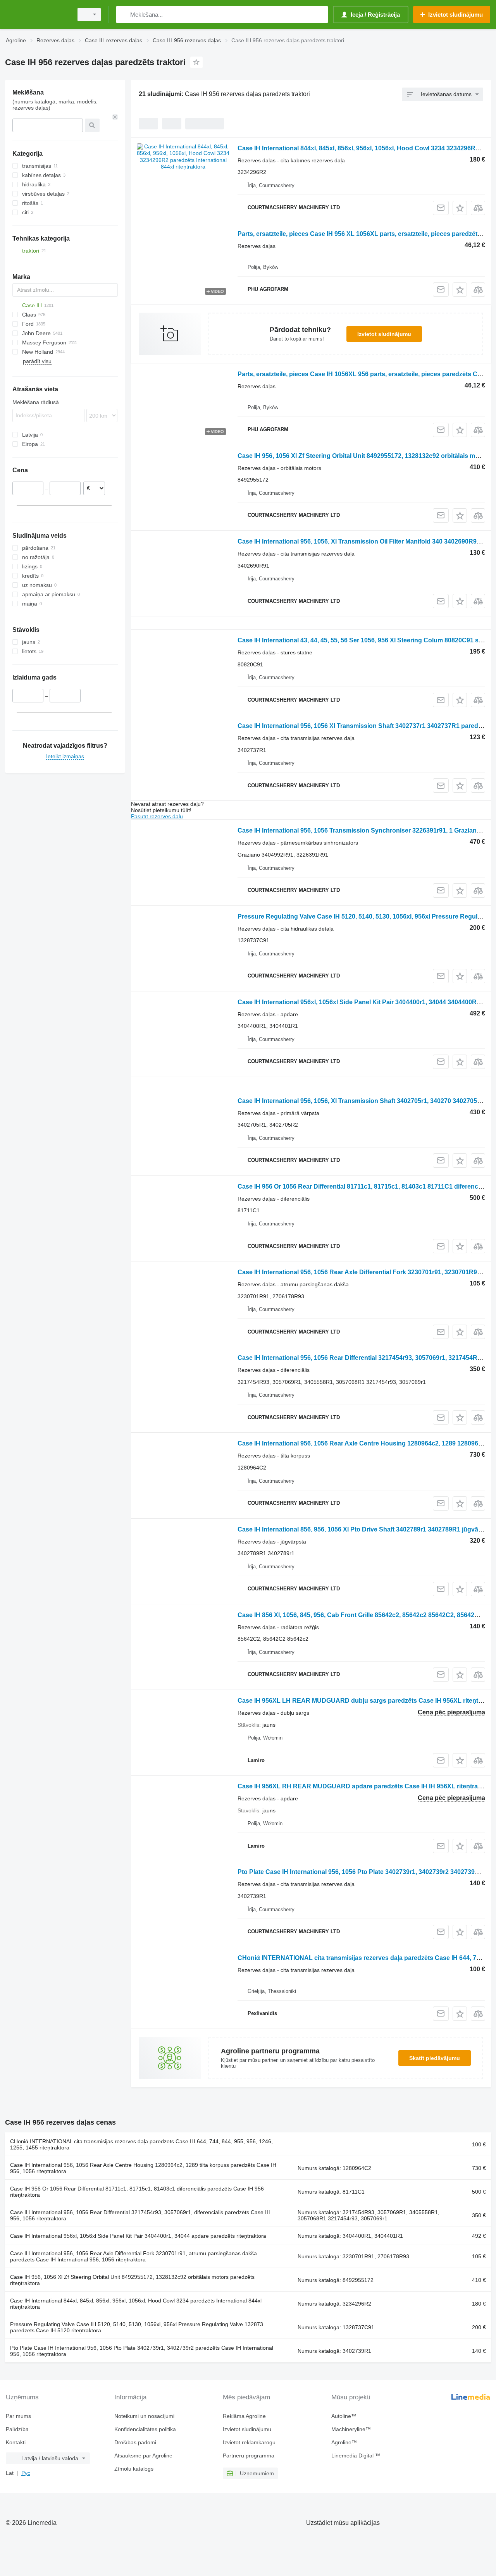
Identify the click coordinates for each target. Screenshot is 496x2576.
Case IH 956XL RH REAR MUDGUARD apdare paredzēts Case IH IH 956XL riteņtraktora (365, 1786)
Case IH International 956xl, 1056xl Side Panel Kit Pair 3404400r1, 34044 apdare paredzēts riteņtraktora (138, 2236)
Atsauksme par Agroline (143, 2456)
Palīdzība (17, 2429)
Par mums (18, 2416)
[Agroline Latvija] (37, 15)
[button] (460, 208)
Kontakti (16, 2442)
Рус (26, 2473)
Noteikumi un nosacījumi (144, 2416)
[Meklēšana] (124, 15)
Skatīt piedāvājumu (435, 2058)
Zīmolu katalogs (134, 2469)
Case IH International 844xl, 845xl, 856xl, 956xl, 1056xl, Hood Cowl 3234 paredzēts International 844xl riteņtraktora (136, 2304)
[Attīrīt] (115, 117)
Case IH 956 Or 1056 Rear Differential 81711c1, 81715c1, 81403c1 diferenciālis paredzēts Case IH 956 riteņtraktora (137, 2192)
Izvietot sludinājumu (384, 334)
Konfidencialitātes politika (145, 2429)
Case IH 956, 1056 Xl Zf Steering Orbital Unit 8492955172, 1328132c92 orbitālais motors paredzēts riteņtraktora (132, 2280)
